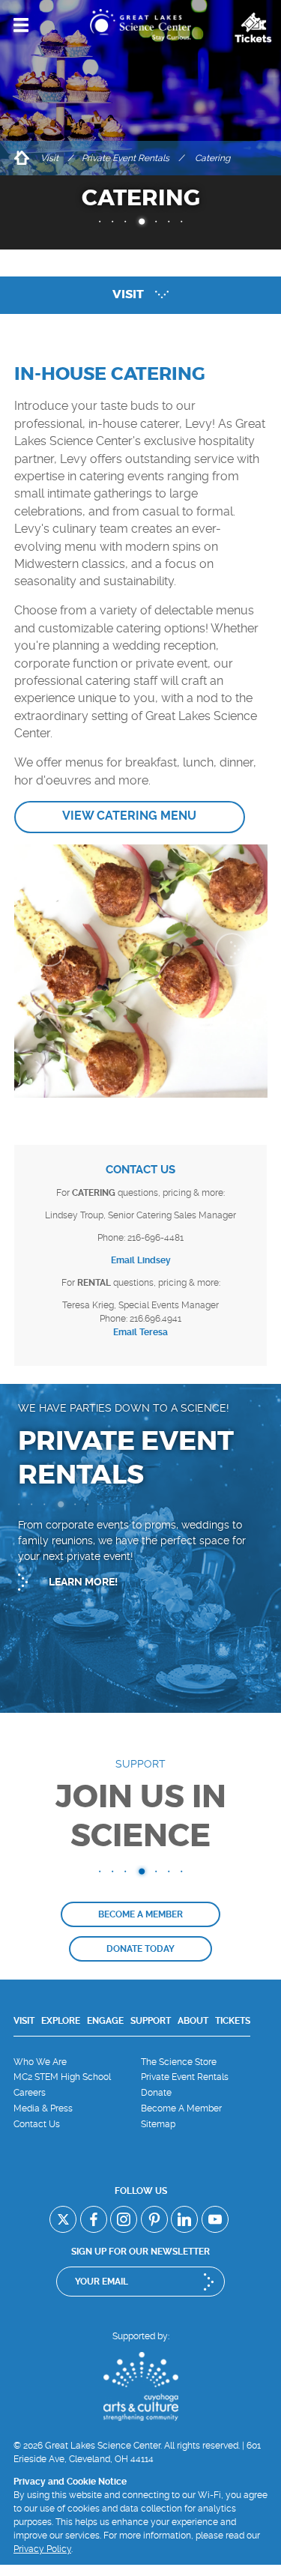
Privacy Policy (42, 2549)
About (193, 2021)
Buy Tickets (253, 28)
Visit (49, 158)
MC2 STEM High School (62, 2077)
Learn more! (83, 1582)
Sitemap (158, 2124)
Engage (105, 2021)
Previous (49, 950)
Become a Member (140, 1914)
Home (21, 158)
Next (232, 950)
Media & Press (43, 2108)
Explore (61, 2021)
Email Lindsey (141, 1260)
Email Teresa (140, 1332)
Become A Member (181, 2108)
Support (151, 2021)
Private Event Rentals (126, 158)
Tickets (233, 2021)
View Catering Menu (129, 816)
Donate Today (140, 1949)
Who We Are (40, 2062)
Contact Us (37, 2124)
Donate (156, 2093)
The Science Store (179, 2062)
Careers (30, 2093)
